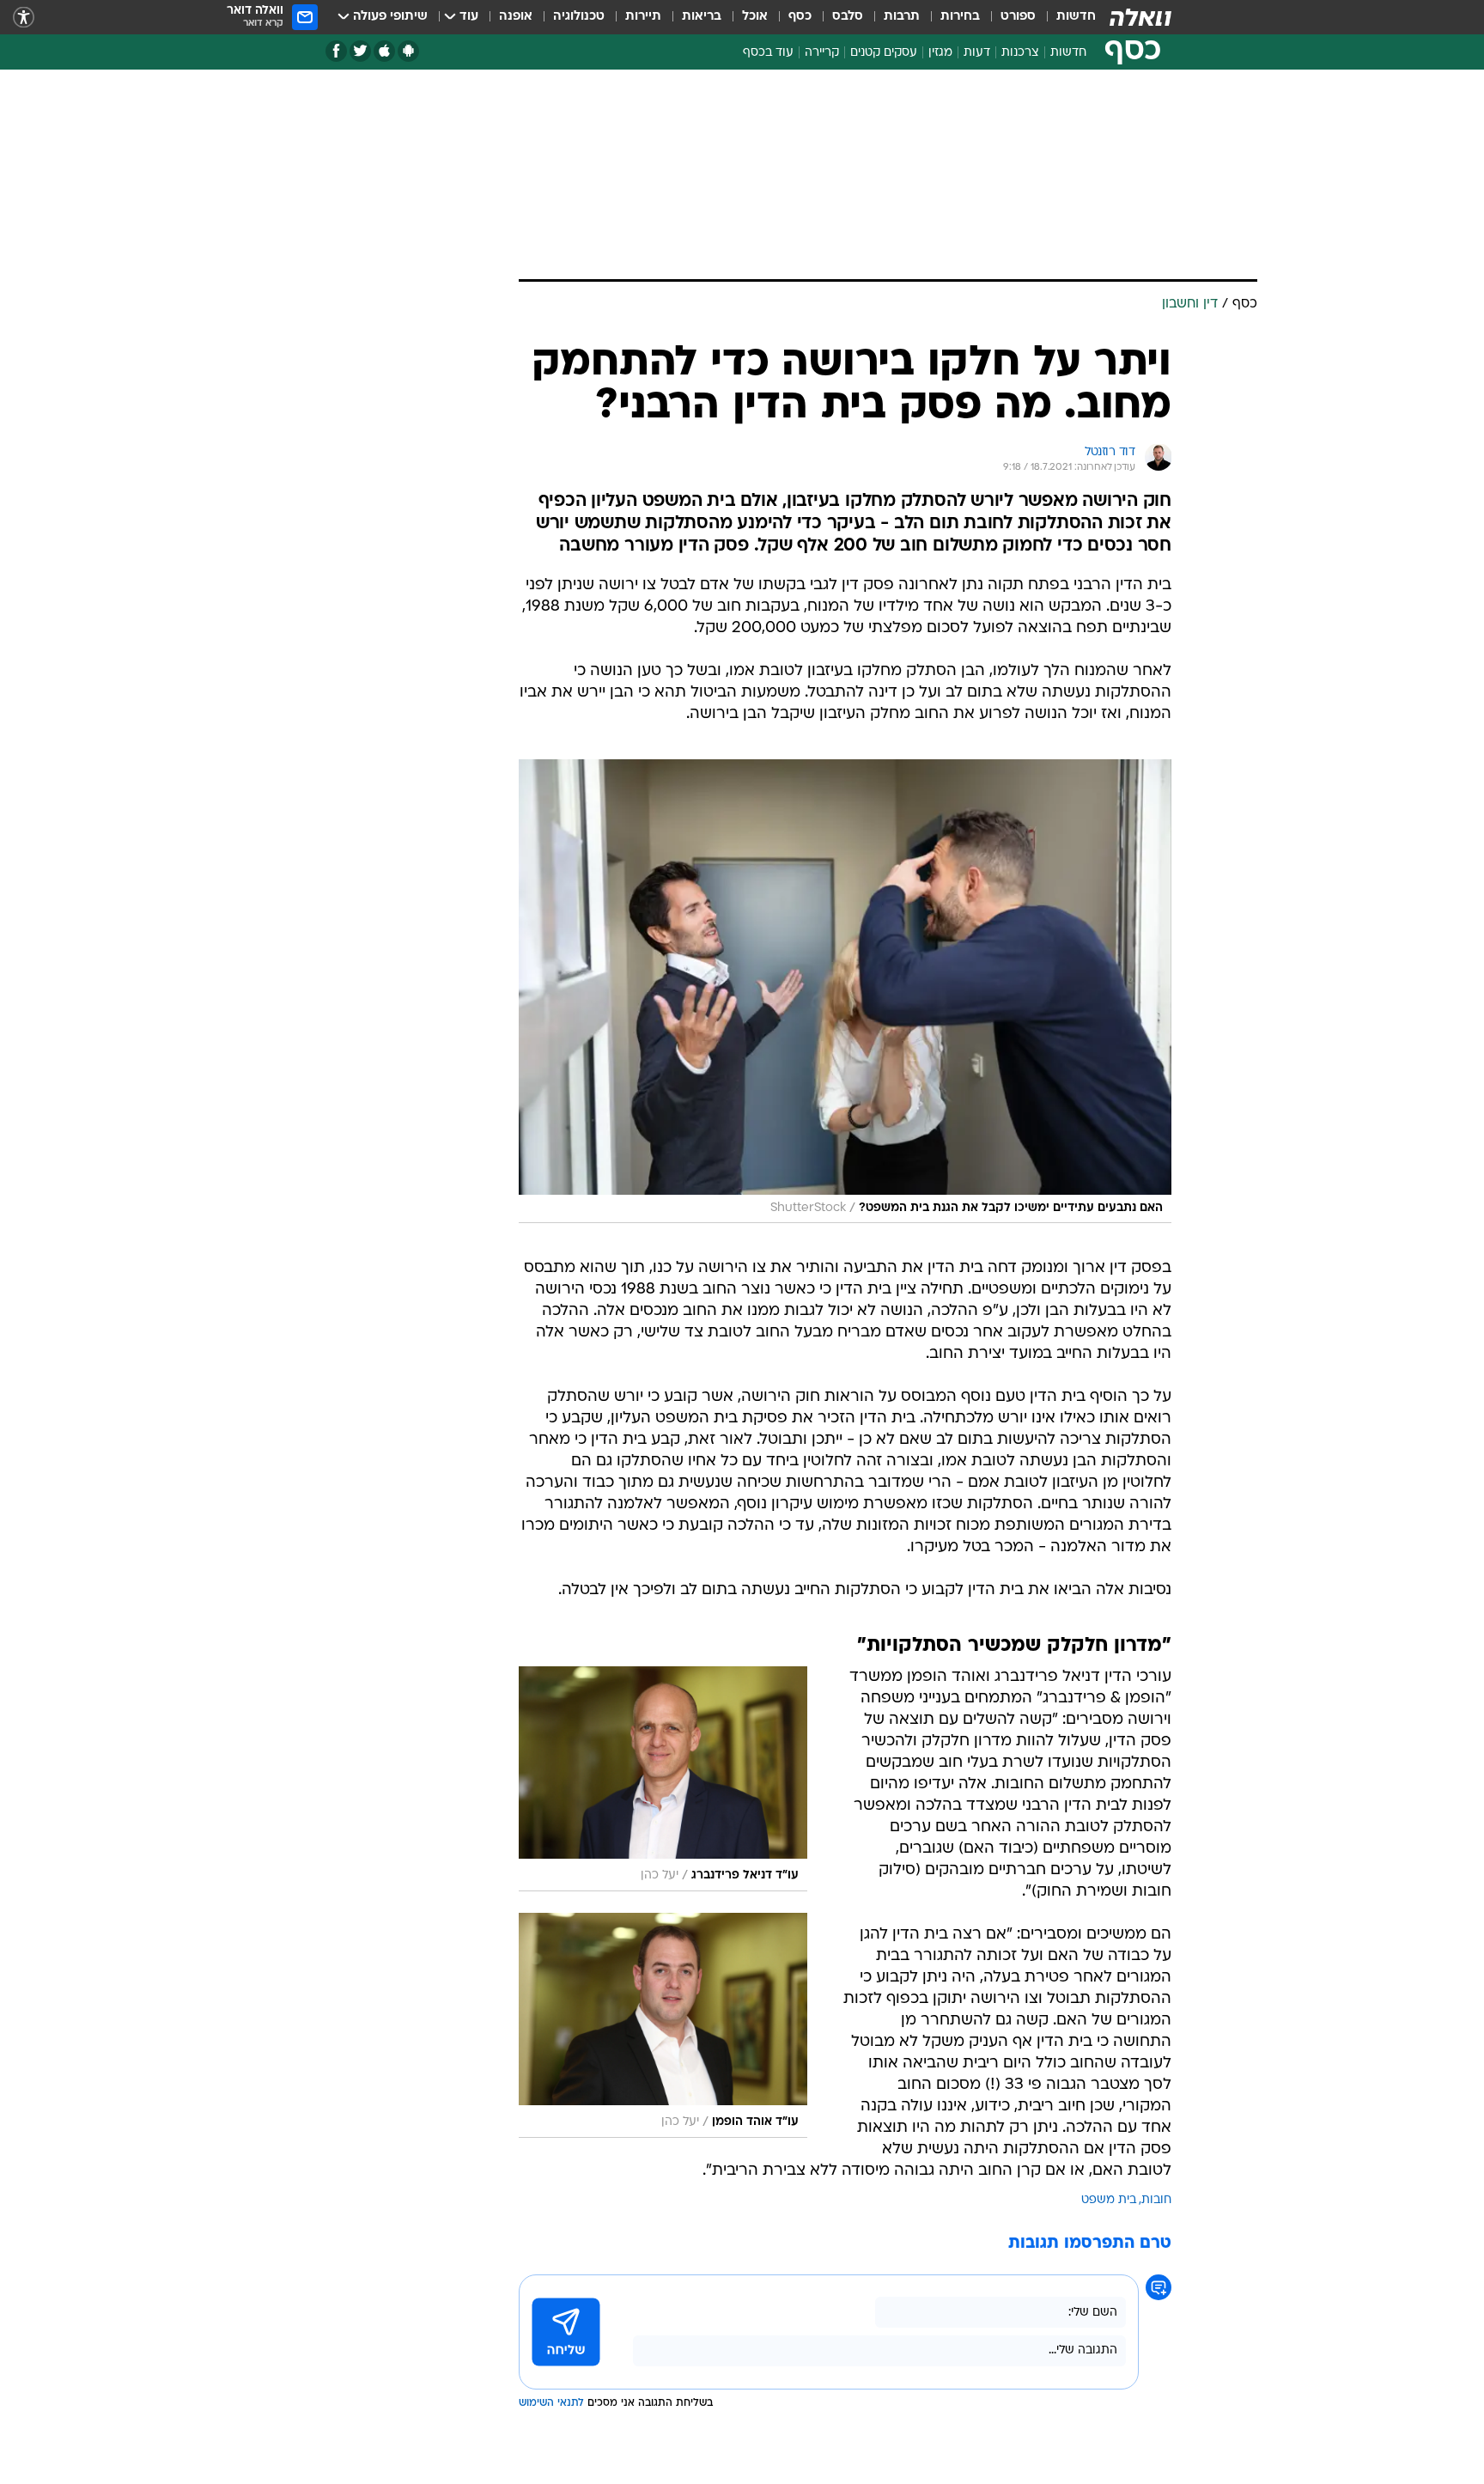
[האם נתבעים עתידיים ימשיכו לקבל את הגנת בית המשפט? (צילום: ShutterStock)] (845, 992)
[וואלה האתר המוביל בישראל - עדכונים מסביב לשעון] (1140, 17)
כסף (800, 17)
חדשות (1076, 17)
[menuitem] (1066, 17)
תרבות (902, 17)
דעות (977, 53)
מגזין (940, 53)
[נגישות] (24, 18)
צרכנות (1020, 53)
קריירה (822, 53)
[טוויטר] (360, 51)
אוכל (755, 17)
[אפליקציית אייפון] (384, 51)
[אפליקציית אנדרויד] (408, 51)
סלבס (848, 17)
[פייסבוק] (336, 51)
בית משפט (1109, 2200)
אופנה (516, 17)
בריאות (702, 17)
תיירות (643, 17)
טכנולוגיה (579, 17)
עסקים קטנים (884, 53)
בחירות (960, 17)
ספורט (1018, 17)
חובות (1156, 2200)
